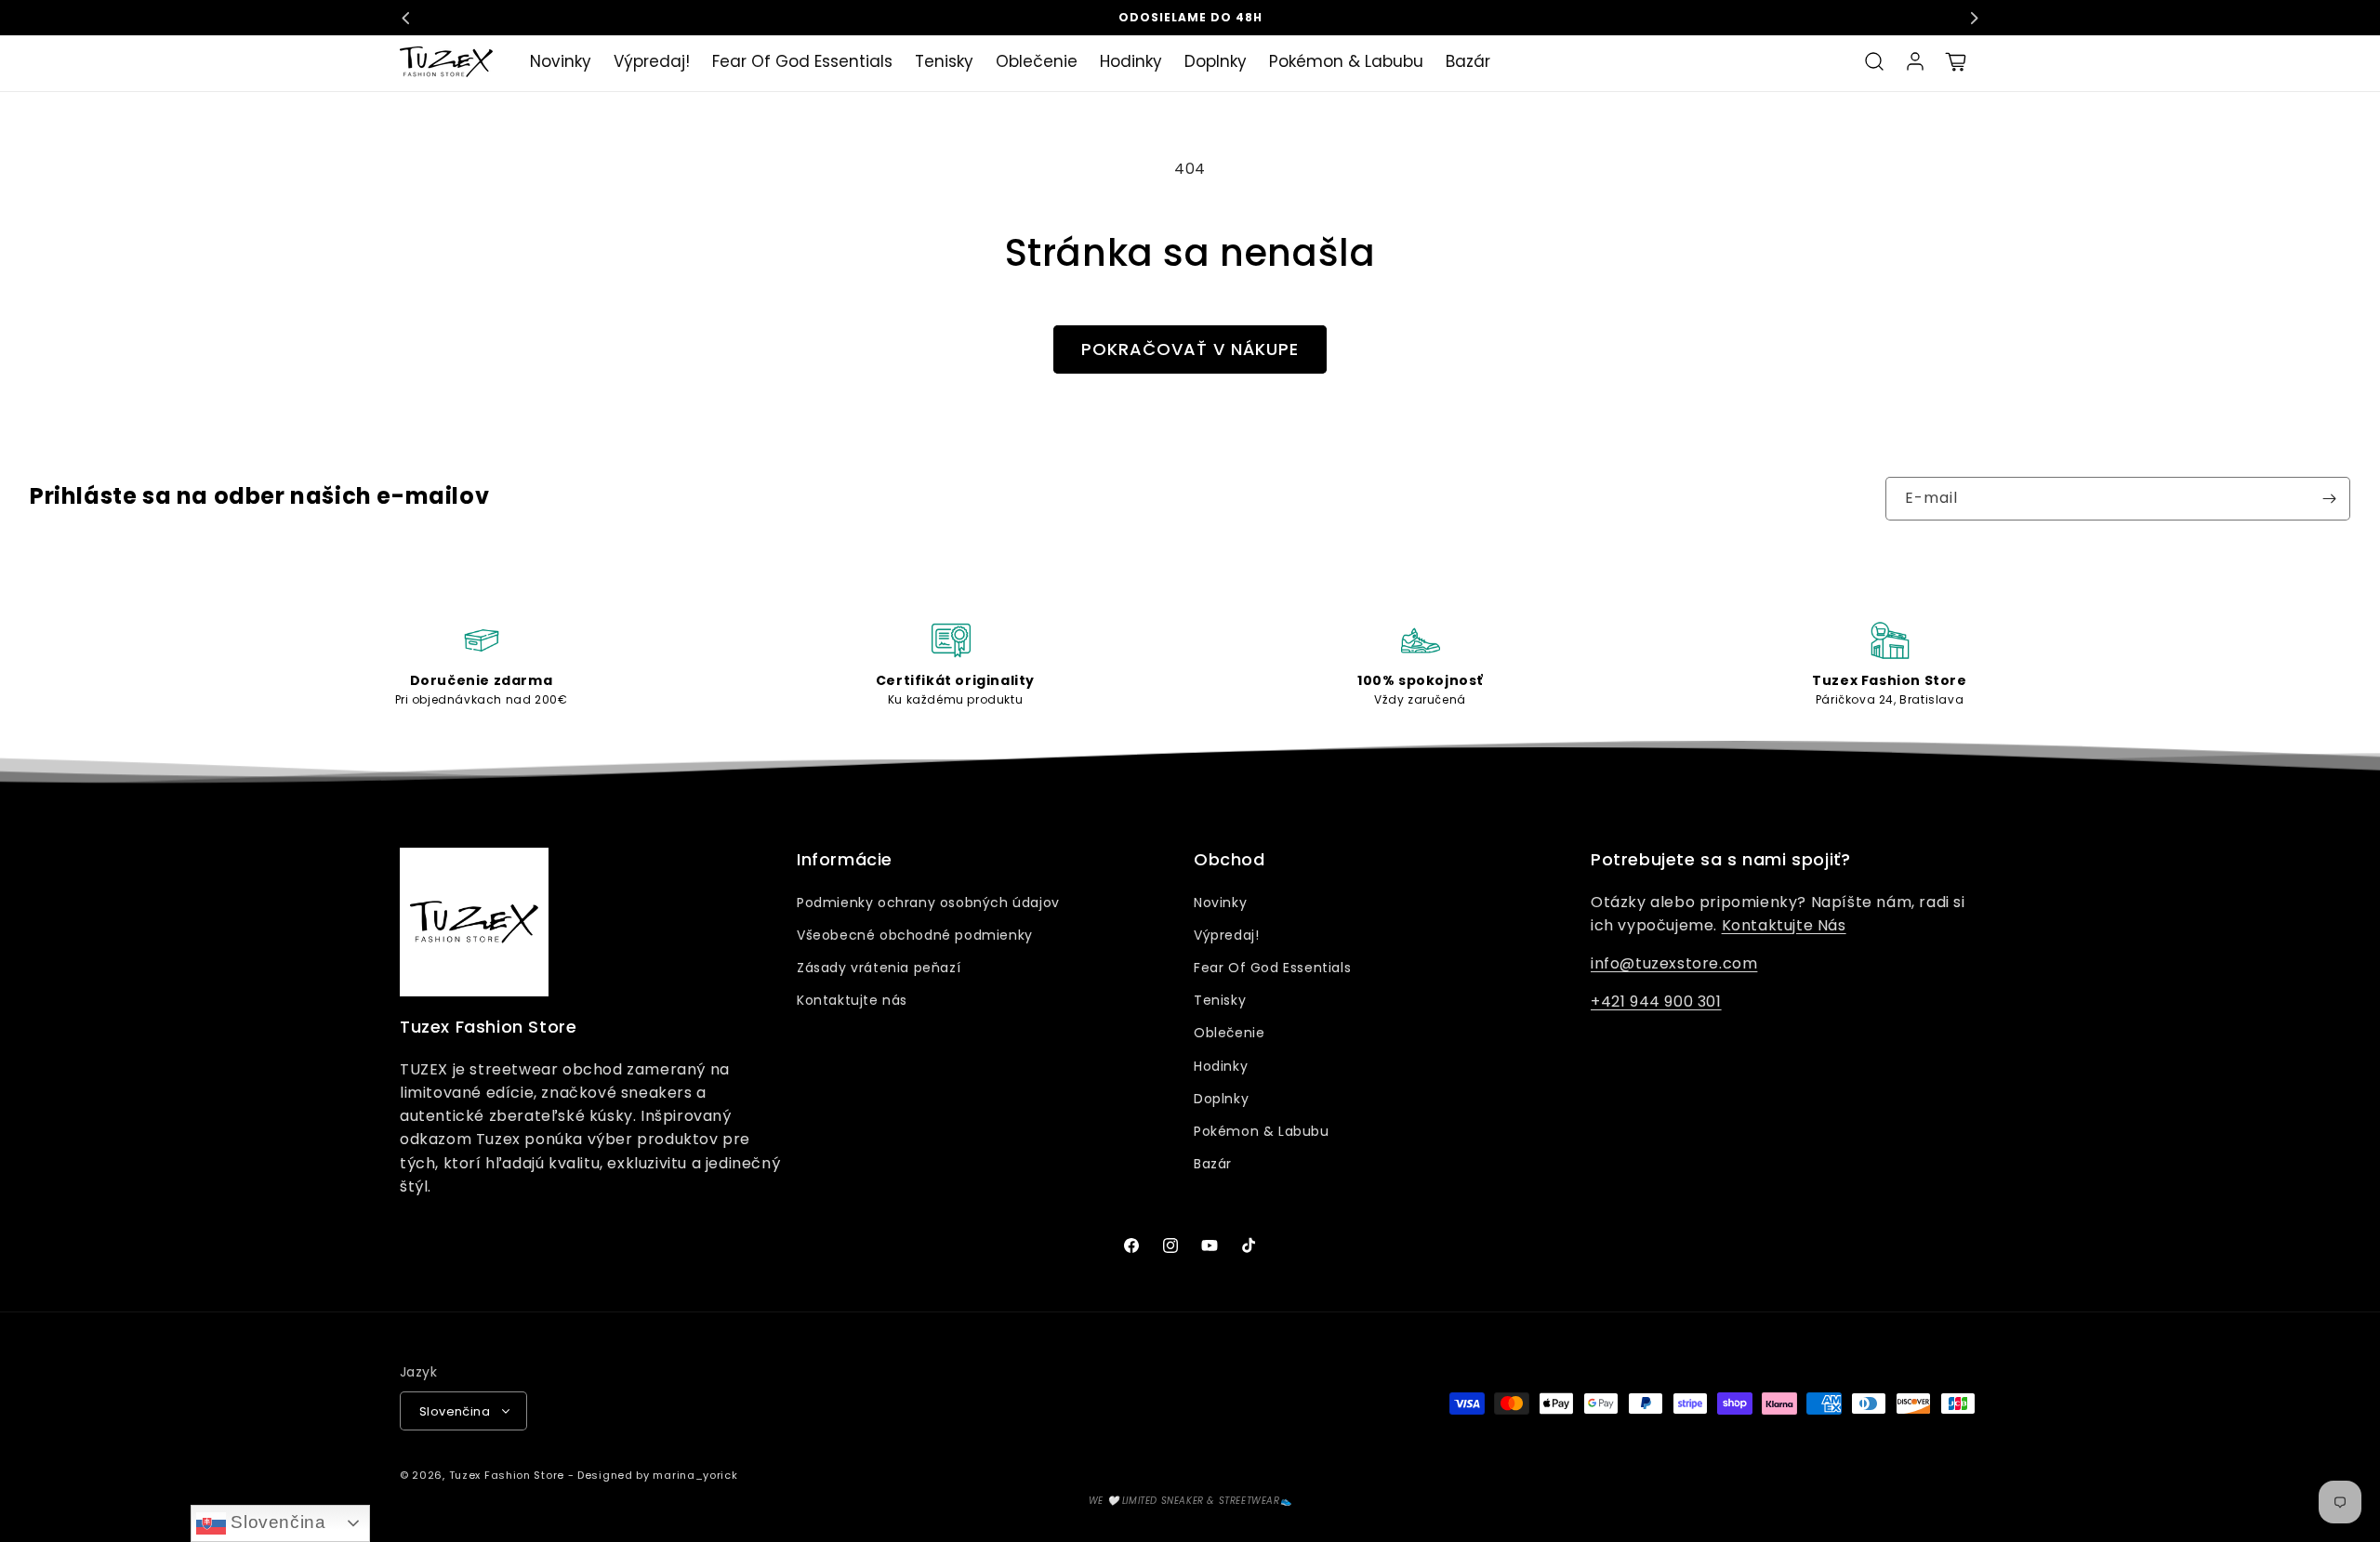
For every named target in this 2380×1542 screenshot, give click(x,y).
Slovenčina (276, 1522)
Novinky (1220, 903)
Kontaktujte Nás (1784, 925)
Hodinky (1221, 1066)
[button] (1874, 61)
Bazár (1213, 1164)
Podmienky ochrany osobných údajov (928, 903)
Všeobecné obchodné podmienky (915, 935)
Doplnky (1221, 1099)
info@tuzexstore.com (1674, 963)
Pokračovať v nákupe (1190, 349)
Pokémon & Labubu (1262, 1131)
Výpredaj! (1226, 935)
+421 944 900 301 (1656, 1002)
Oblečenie (1229, 1033)
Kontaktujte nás (852, 1000)
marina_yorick (695, 1475)
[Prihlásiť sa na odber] (2329, 499)
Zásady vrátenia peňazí (879, 968)
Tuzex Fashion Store (507, 1475)
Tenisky (1220, 1000)
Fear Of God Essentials (1272, 968)
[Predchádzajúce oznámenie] (406, 18)
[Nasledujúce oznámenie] (1974, 18)
